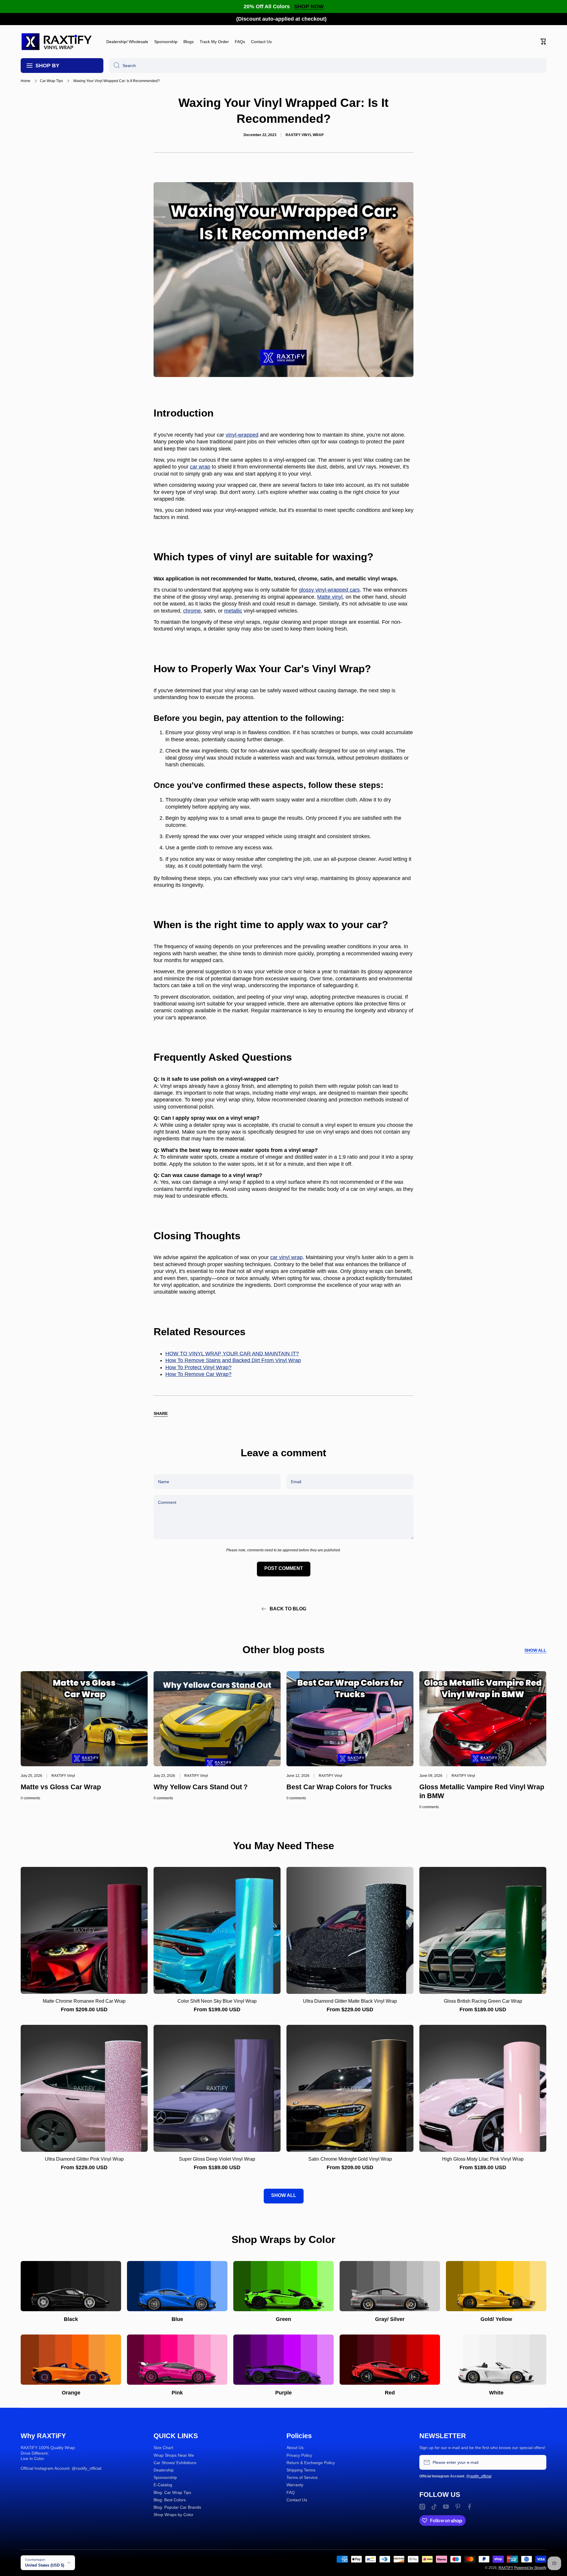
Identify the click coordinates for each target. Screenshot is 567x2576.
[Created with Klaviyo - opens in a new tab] (283, 1351)
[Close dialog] (365, 1229)
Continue (239, 1305)
